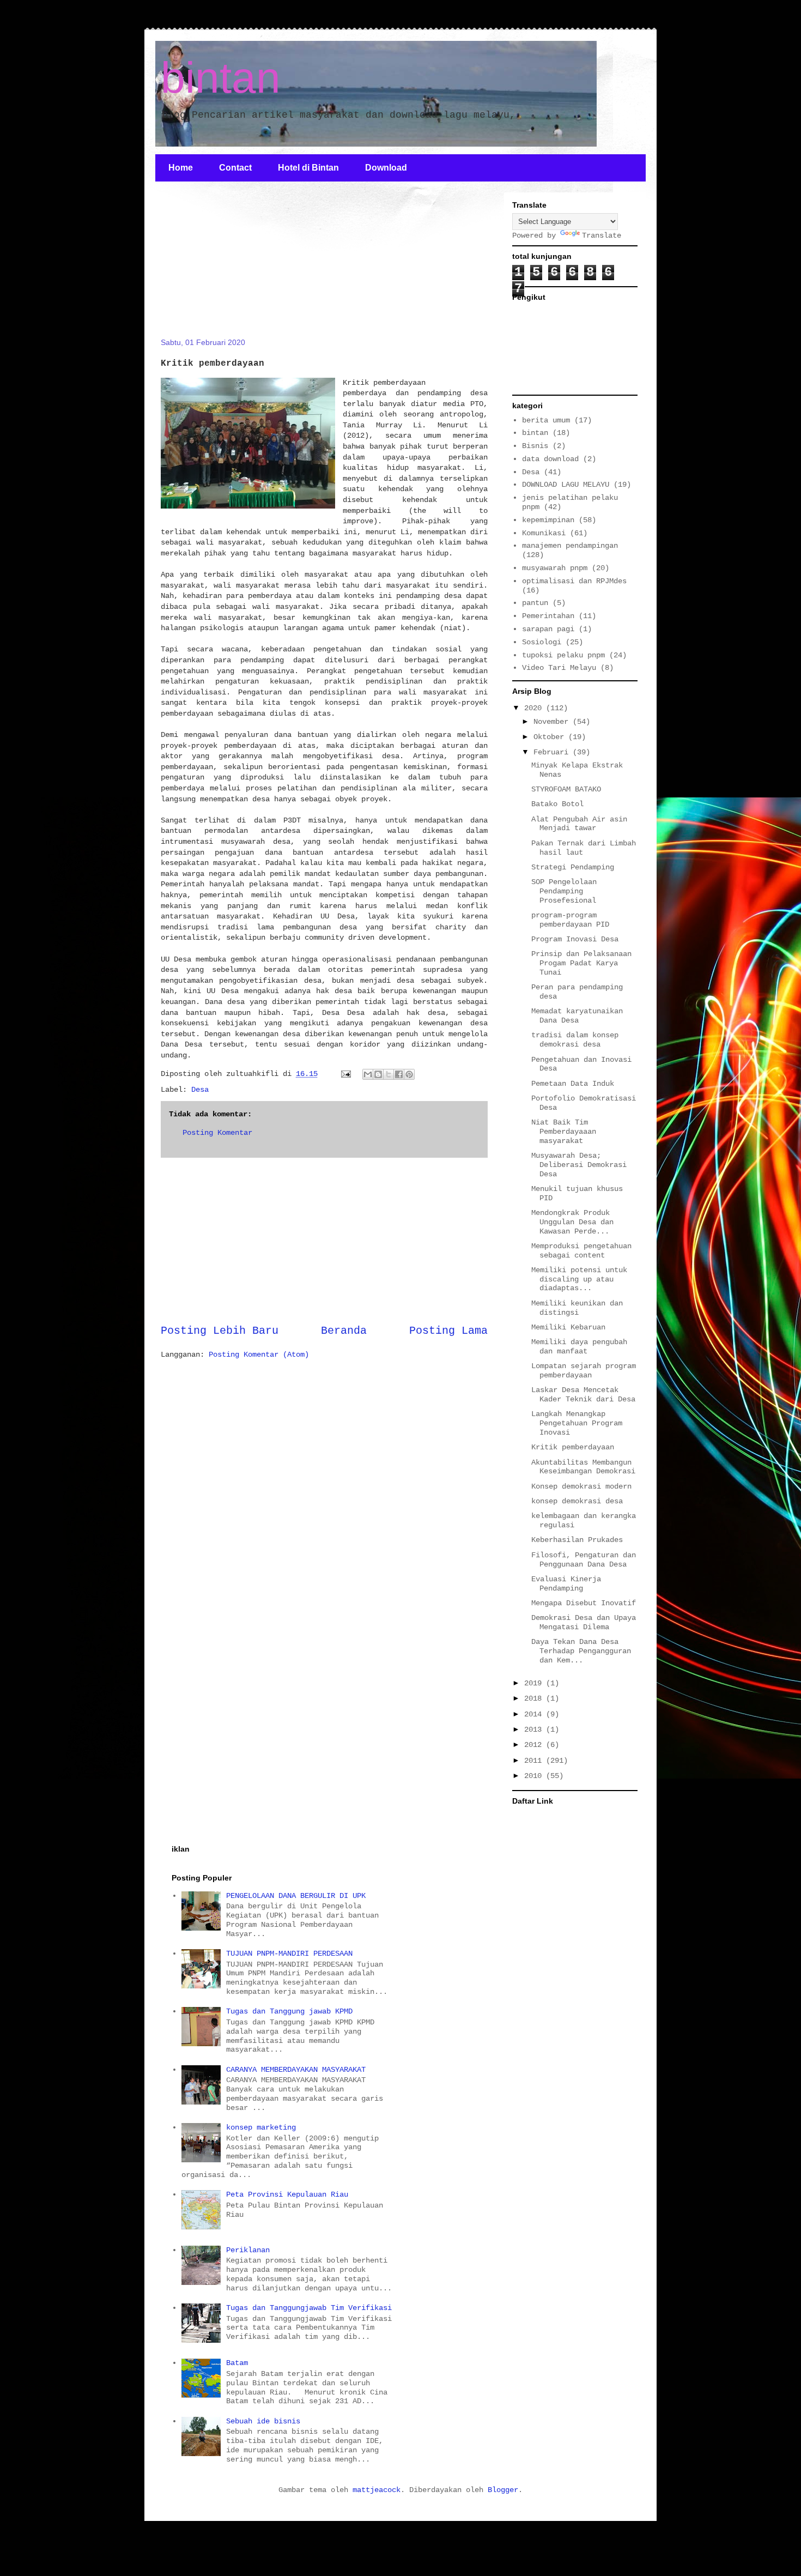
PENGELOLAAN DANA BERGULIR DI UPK (296, 1896)
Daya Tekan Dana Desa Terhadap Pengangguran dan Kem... (581, 1651)
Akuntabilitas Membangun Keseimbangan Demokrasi (583, 1467)
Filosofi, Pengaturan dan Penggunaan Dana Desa (584, 1560)
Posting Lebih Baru (220, 1331)
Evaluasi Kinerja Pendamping (566, 1584)
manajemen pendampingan (570, 546)
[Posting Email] (346, 1074)
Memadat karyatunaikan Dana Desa (577, 1016)
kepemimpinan (548, 520)
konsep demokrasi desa (577, 1501)
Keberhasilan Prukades (577, 1540)
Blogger (503, 2490)
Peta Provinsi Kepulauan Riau (287, 2194)
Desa (200, 1090)
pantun (535, 603)
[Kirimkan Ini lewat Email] (368, 1074)
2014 (535, 1714)
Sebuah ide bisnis (263, 2421)
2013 (535, 1730)
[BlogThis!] (378, 1074)
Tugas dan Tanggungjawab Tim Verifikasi (309, 2308)
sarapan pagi (548, 629)
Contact (235, 168)
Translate (602, 235)
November (553, 722)
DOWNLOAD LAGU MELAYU (566, 485)
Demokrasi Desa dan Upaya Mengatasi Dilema (584, 1622)
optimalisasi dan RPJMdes (574, 581)
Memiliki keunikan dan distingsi (577, 1308)
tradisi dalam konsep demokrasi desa (575, 1040)
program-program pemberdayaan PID (570, 920)
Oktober (551, 737)
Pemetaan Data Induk (573, 1084)
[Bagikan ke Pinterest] (409, 1074)
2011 (535, 1761)
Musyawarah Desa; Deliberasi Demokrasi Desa (579, 1165)
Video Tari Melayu (559, 668)
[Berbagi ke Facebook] (399, 1074)
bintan (221, 78)
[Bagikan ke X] (389, 1074)
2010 (535, 1776)
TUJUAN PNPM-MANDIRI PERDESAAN (289, 1954)
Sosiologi (542, 642)
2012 (535, 1745)
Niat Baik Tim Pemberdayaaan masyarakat (564, 1132)
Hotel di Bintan (308, 168)
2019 (535, 1683)
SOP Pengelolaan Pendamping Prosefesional (564, 891)
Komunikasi (544, 533)
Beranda (344, 1331)
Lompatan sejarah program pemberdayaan (584, 1371)
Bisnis (535, 446)
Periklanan (248, 2250)
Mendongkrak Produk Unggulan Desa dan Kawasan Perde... (572, 1222)
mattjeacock (377, 2490)
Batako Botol (557, 804)
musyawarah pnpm (555, 568)
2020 (535, 708)
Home (181, 168)
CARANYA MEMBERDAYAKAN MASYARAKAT (296, 2070)
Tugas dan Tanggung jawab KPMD (289, 2011)
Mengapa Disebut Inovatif (584, 1603)
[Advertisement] (242, 266)
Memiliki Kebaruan (568, 1327)
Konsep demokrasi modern (581, 1486)
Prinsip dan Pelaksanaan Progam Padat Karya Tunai (581, 963)
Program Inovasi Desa (575, 939)
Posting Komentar (217, 1133)
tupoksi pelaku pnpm (563, 655)
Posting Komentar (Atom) (259, 1354)
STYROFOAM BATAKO (566, 789)
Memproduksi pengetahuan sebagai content (581, 1251)
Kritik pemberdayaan (573, 1447)
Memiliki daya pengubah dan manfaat (579, 1347)
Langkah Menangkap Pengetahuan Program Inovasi (577, 1423)
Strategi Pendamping (573, 867)
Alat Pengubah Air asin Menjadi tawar (579, 824)
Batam (237, 2363)
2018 (535, 1698)
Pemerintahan (548, 616)
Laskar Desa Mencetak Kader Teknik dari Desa (583, 1395)
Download (386, 168)
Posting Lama (448, 1331)
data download (550, 459)
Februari (553, 752)
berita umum (546, 420)
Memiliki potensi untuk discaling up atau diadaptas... (579, 1279)
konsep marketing (261, 2127)
